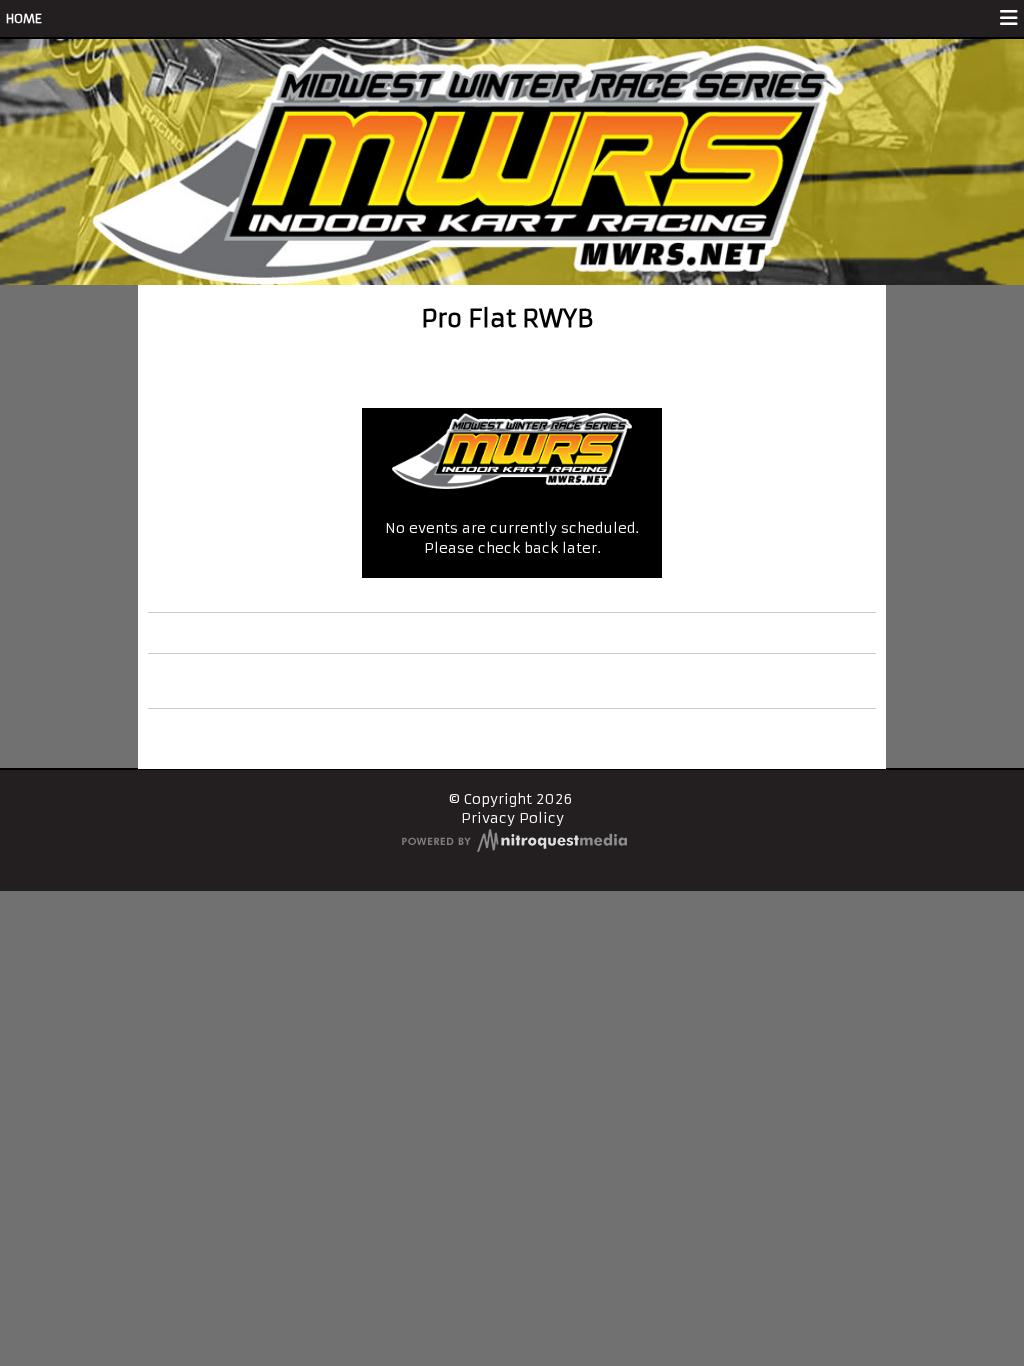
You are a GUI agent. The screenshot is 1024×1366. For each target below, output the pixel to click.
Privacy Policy (512, 818)
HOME (24, 18)
